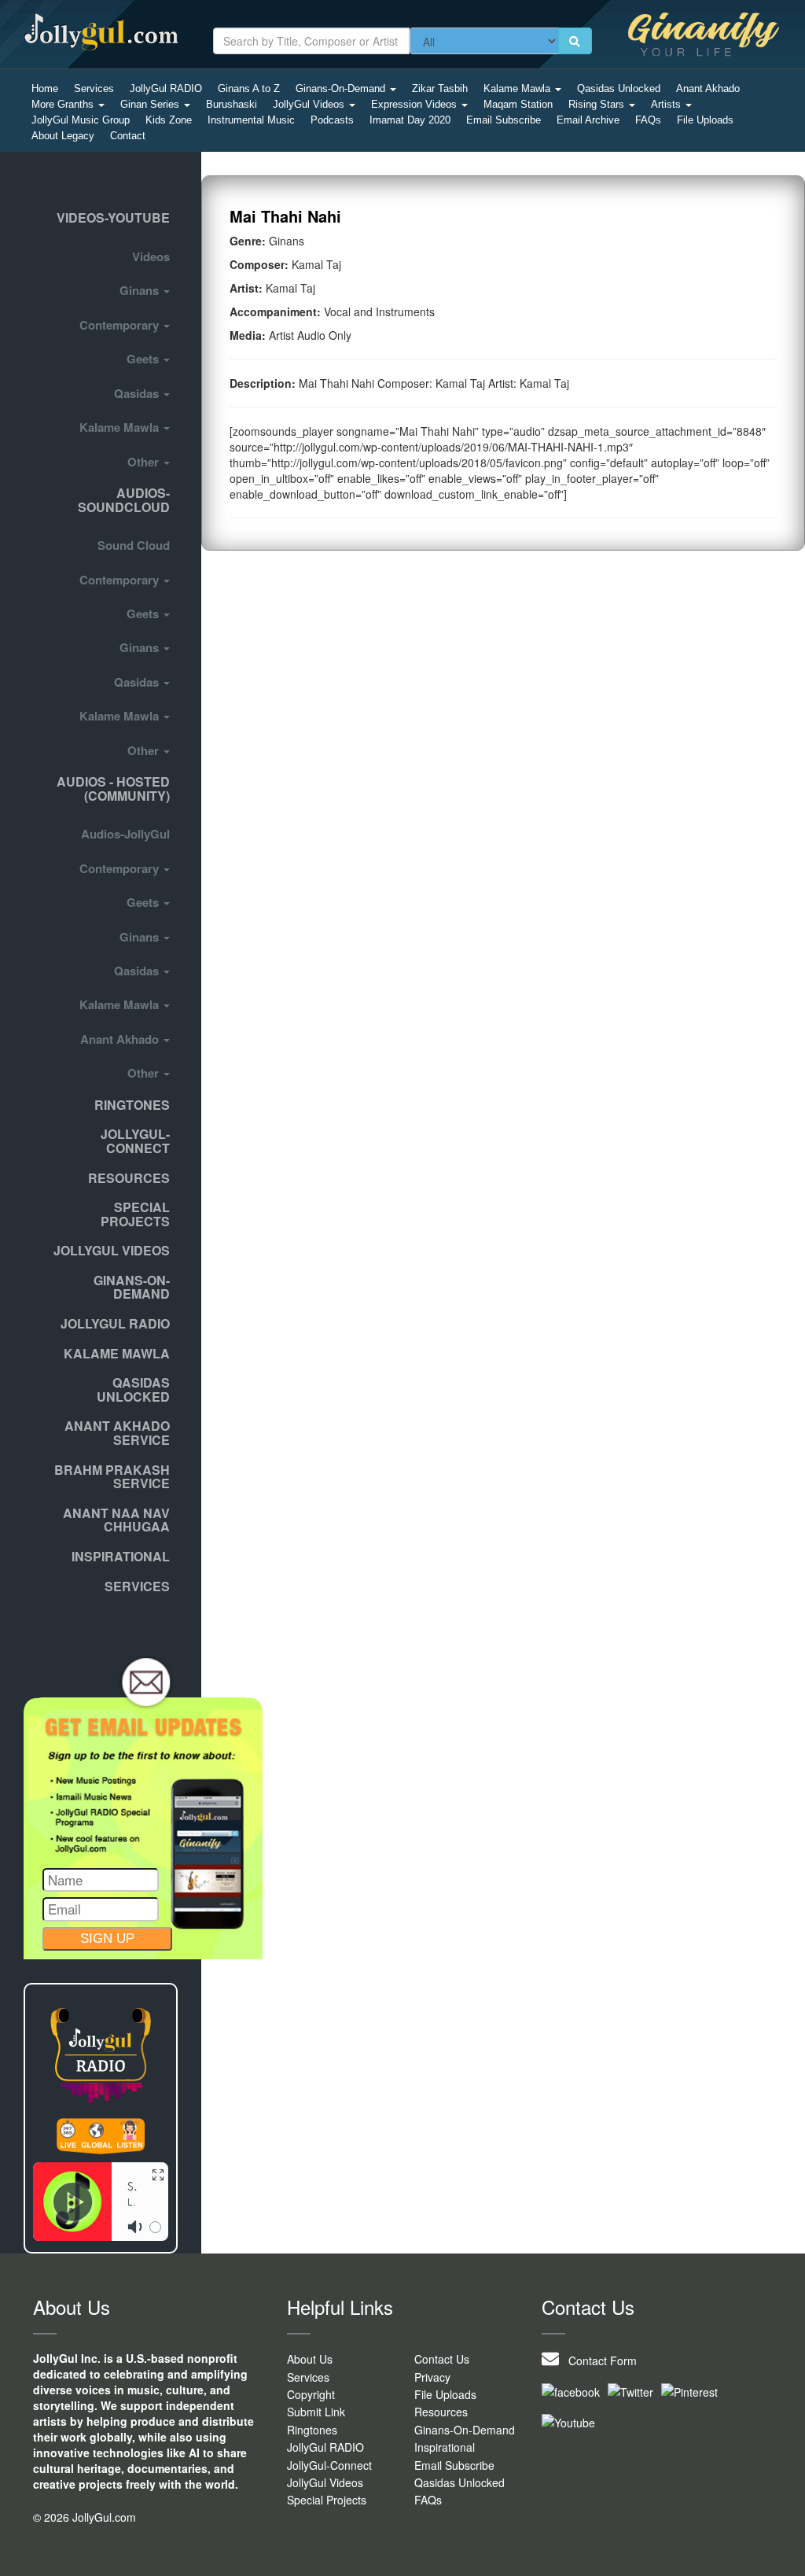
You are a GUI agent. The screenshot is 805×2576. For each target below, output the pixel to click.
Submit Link (316, 2412)
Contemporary (121, 325)
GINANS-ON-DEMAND (132, 1287)
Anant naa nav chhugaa (116, 1520)
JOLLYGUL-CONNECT (135, 1141)
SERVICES (137, 1586)
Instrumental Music (251, 120)
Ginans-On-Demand (342, 88)
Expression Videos (415, 104)
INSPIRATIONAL (121, 1556)
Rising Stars (598, 104)
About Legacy (63, 136)
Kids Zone (169, 120)
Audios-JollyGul (125, 834)
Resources (129, 1178)
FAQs (648, 120)
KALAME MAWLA (117, 1353)
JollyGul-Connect (329, 2465)
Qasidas (138, 393)
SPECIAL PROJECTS (135, 1214)
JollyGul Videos (310, 104)
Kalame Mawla (518, 88)
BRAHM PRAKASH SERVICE (112, 1477)
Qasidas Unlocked (619, 88)
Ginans (141, 290)
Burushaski (232, 104)
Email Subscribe (504, 120)
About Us (310, 2359)
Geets (144, 359)
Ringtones (132, 1105)
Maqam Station (518, 104)
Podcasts (332, 120)
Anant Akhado (708, 88)
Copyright (311, 2394)
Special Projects (327, 2500)
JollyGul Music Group (81, 120)
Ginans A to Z (249, 88)
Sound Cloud (134, 545)
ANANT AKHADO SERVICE (117, 1433)
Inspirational (445, 2447)
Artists (667, 104)
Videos (151, 256)
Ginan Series (151, 104)
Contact (128, 136)
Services (94, 88)
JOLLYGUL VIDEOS (112, 1250)
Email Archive (588, 120)
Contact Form (598, 2360)
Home (45, 88)
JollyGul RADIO (166, 88)
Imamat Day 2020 (410, 120)
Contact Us (442, 2359)
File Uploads (705, 120)
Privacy (432, 2377)
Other (145, 462)
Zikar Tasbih (440, 88)
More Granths (64, 104)
